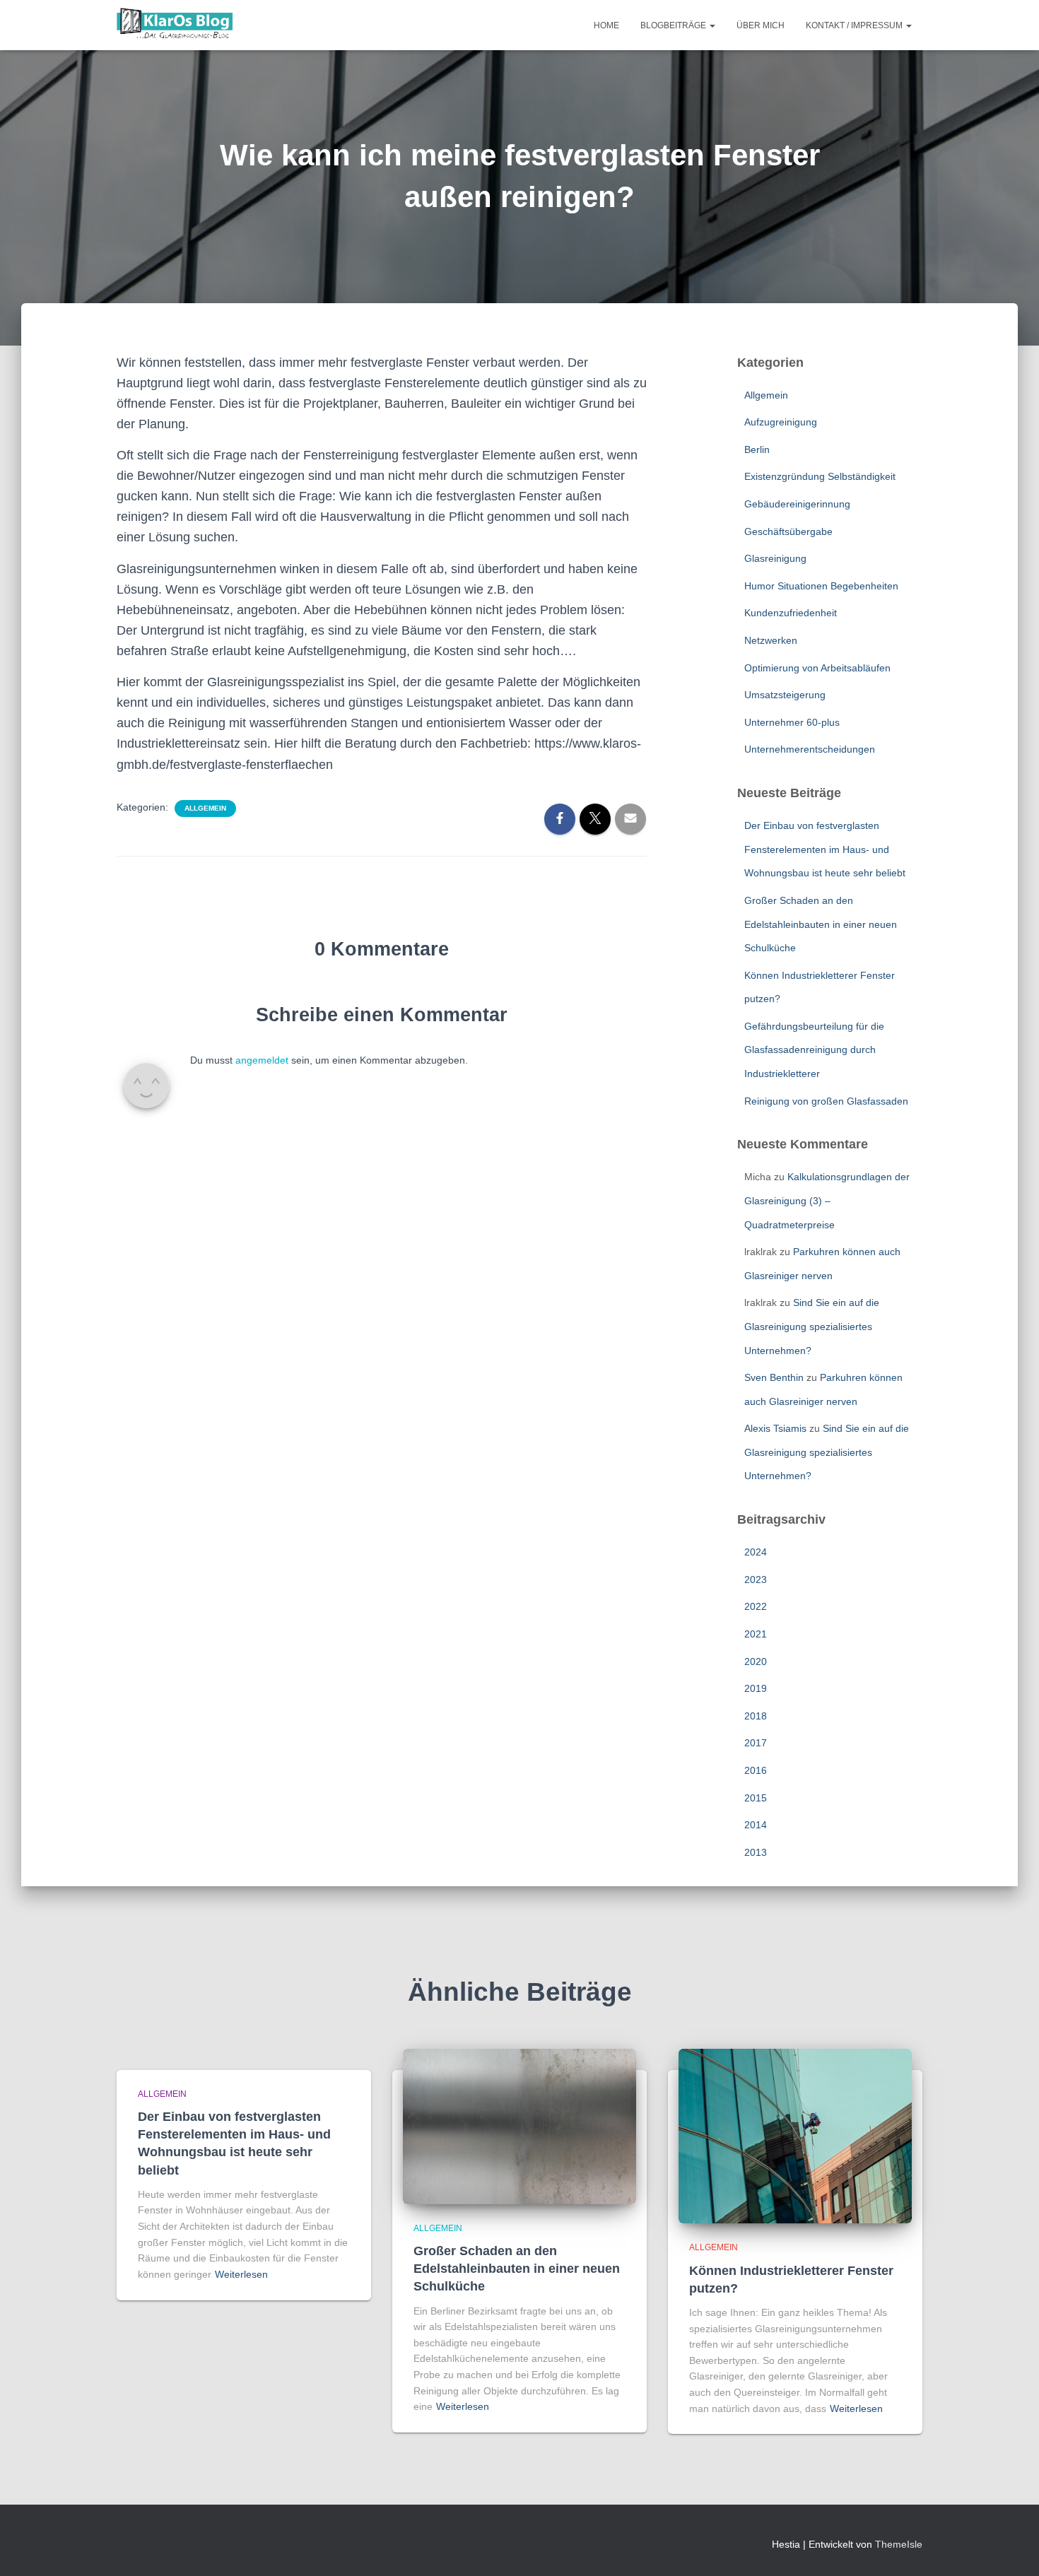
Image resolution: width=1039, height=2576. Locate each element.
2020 (756, 1662)
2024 (756, 1552)
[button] (712, 25)
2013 (756, 1852)
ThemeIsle (899, 2544)
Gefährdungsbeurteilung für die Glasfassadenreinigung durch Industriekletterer (814, 1050)
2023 (756, 1580)
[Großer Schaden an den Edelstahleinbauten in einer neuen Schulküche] (519, 2125)
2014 (756, 1825)
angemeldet (262, 1060)
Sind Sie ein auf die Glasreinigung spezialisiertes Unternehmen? (812, 1326)
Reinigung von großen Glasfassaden (826, 1101)
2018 (756, 1716)
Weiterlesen (241, 2274)
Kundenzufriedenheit (791, 613)
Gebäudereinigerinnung (797, 504)
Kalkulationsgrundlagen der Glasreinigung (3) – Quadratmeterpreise (827, 1200)
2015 (756, 1798)
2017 (756, 1743)
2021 (756, 1634)
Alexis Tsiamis (775, 1428)
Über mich (761, 25)
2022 (756, 1606)
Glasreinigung (775, 558)
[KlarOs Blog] (175, 25)
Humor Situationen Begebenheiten (821, 586)
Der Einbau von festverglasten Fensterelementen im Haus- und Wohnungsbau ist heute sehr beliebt (825, 849)
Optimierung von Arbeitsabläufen (817, 668)
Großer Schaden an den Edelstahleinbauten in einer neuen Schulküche (821, 924)
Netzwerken (771, 640)
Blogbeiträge (674, 25)
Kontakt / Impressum (855, 25)
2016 (756, 1770)
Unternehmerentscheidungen (810, 749)
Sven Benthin (774, 1377)
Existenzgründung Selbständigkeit (820, 476)
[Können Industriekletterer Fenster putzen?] (795, 2135)
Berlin (757, 449)
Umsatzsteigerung (785, 695)
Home (606, 25)
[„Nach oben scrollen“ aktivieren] (1011, 2548)
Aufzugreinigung (781, 422)
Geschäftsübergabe (788, 531)
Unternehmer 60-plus (792, 722)
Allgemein (205, 808)
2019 (756, 1688)
